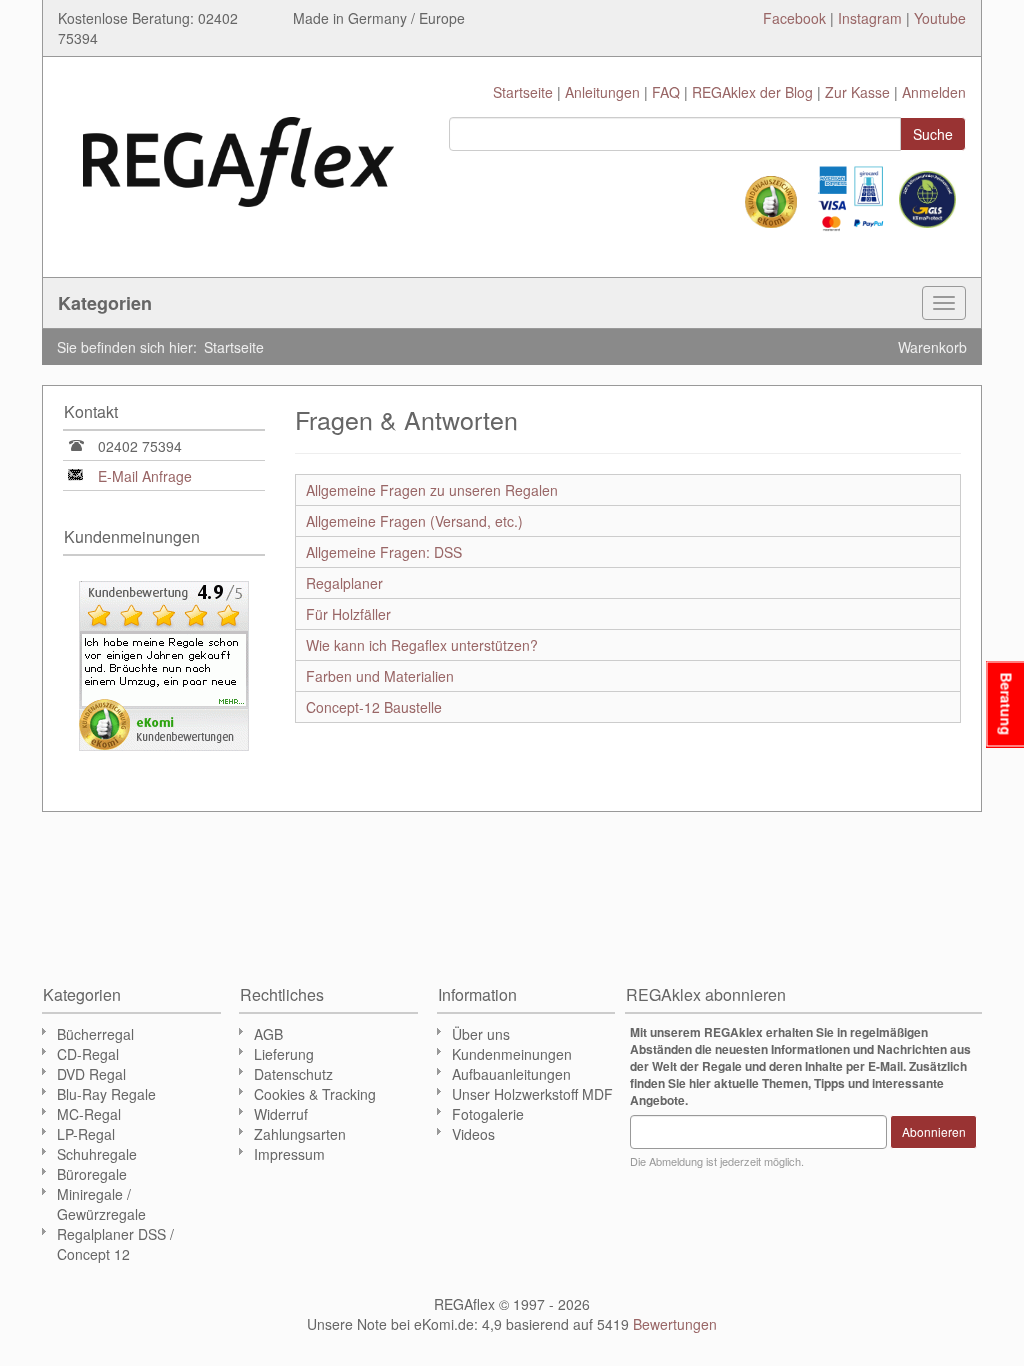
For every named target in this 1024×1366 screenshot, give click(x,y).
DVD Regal (91, 1074)
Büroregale (92, 1174)
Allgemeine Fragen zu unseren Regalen (432, 490)
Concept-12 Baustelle (374, 707)
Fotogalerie (488, 1114)
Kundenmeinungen (512, 1054)
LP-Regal (86, 1134)
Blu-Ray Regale (106, 1094)
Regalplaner (344, 583)
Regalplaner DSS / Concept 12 (115, 1244)
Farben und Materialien (380, 676)
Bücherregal (95, 1034)
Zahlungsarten (300, 1134)
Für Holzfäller (348, 614)
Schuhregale (97, 1154)
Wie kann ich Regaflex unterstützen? (422, 645)
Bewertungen (675, 1324)
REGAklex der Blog (752, 92)
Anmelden (934, 92)
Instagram (870, 18)
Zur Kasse (857, 92)
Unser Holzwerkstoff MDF (532, 1094)
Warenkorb (932, 347)
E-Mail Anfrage (145, 476)
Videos (473, 1134)
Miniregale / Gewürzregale (101, 1204)
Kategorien (105, 303)
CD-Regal (88, 1054)
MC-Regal (89, 1114)
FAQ (666, 92)
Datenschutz (293, 1074)
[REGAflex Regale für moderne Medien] (238, 152)
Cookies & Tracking (315, 1094)
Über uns (481, 1034)
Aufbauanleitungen (511, 1074)
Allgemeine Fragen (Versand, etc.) (414, 521)
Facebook (794, 18)
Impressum (289, 1154)
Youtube (940, 18)
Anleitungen (602, 92)
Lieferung (284, 1054)
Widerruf (281, 1114)
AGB (268, 1034)
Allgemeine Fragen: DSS (384, 552)
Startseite (523, 92)
